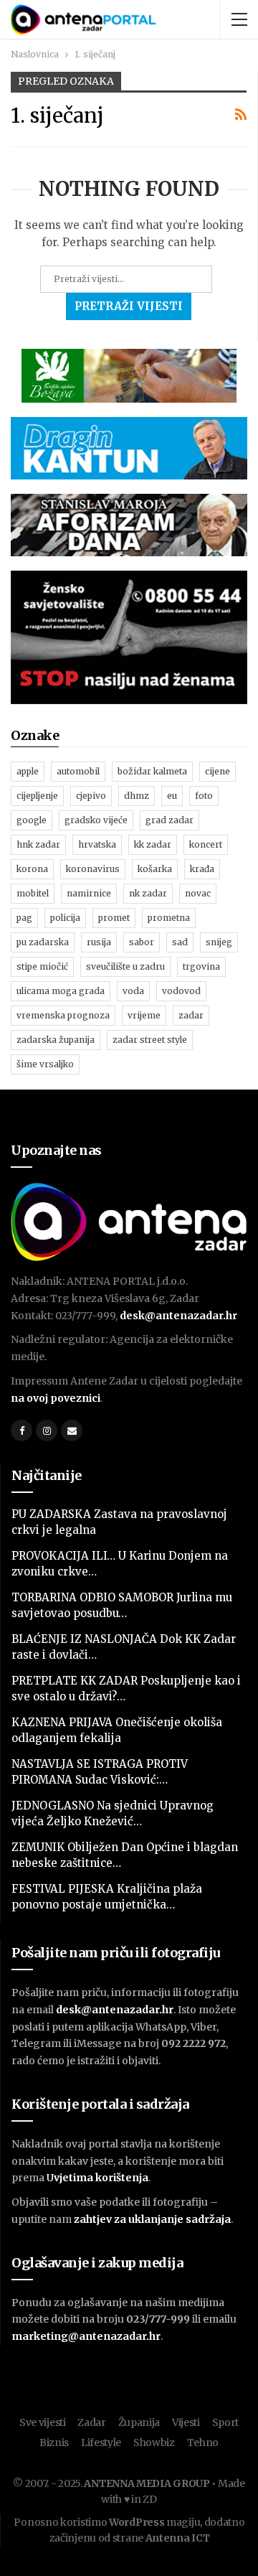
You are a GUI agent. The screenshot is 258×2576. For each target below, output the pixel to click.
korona (32, 869)
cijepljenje (37, 796)
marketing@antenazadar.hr (86, 2336)
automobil (78, 771)
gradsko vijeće (96, 820)
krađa (202, 869)
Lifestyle (101, 2442)
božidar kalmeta (152, 771)
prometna (169, 918)
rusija (99, 942)
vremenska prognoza (63, 1015)
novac (198, 893)
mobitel (33, 893)
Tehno (203, 2442)
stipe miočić (42, 966)
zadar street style (150, 1040)
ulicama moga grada (61, 991)
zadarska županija (56, 1040)
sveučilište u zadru (125, 966)
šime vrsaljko (45, 1064)
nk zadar (148, 893)
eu (172, 796)
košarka (155, 869)
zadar (191, 1015)
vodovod (181, 991)
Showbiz (154, 2442)
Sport (226, 2422)
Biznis (54, 2442)
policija (65, 918)
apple (28, 771)
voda (133, 991)
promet (114, 918)
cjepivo (91, 796)
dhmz (137, 796)
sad (180, 942)
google (32, 820)
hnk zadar (38, 844)
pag (24, 918)
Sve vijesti (43, 2422)
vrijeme (144, 1015)
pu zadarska (43, 942)
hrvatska (97, 844)
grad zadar (169, 820)
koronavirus (93, 869)
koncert (206, 844)
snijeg (219, 942)
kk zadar (153, 844)
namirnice (89, 893)
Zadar (92, 2422)
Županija (139, 2422)
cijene (218, 771)
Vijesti (186, 2422)
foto (204, 796)
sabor (142, 942)
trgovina (201, 966)
